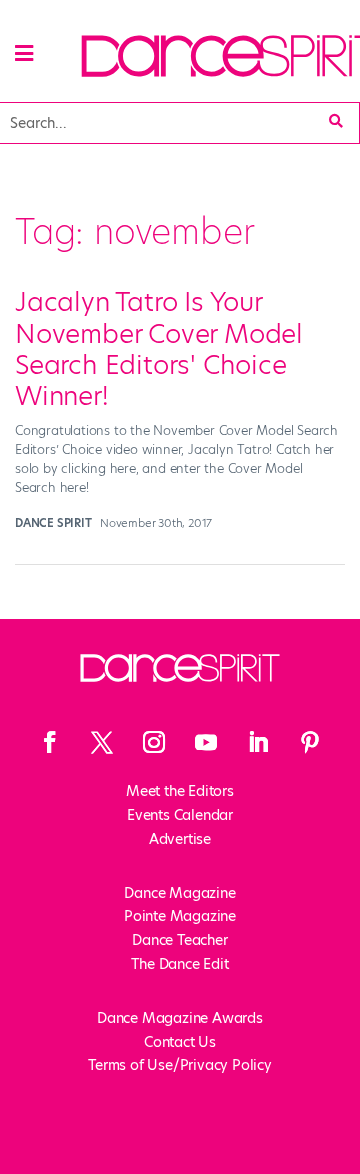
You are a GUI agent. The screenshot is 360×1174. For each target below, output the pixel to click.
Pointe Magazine (180, 916)
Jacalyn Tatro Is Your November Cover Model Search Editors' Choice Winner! (159, 349)
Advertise (180, 839)
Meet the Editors (180, 791)
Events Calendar (180, 815)
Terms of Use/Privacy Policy (180, 1065)
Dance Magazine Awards (180, 1018)
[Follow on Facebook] (50, 742)
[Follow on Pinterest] (310, 742)
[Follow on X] (102, 742)
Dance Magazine (179, 893)
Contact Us (180, 1042)
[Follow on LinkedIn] (258, 742)
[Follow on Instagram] (154, 742)
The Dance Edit (179, 964)
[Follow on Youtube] (206, 742)
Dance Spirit (53, 523)
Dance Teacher (179, 940)
